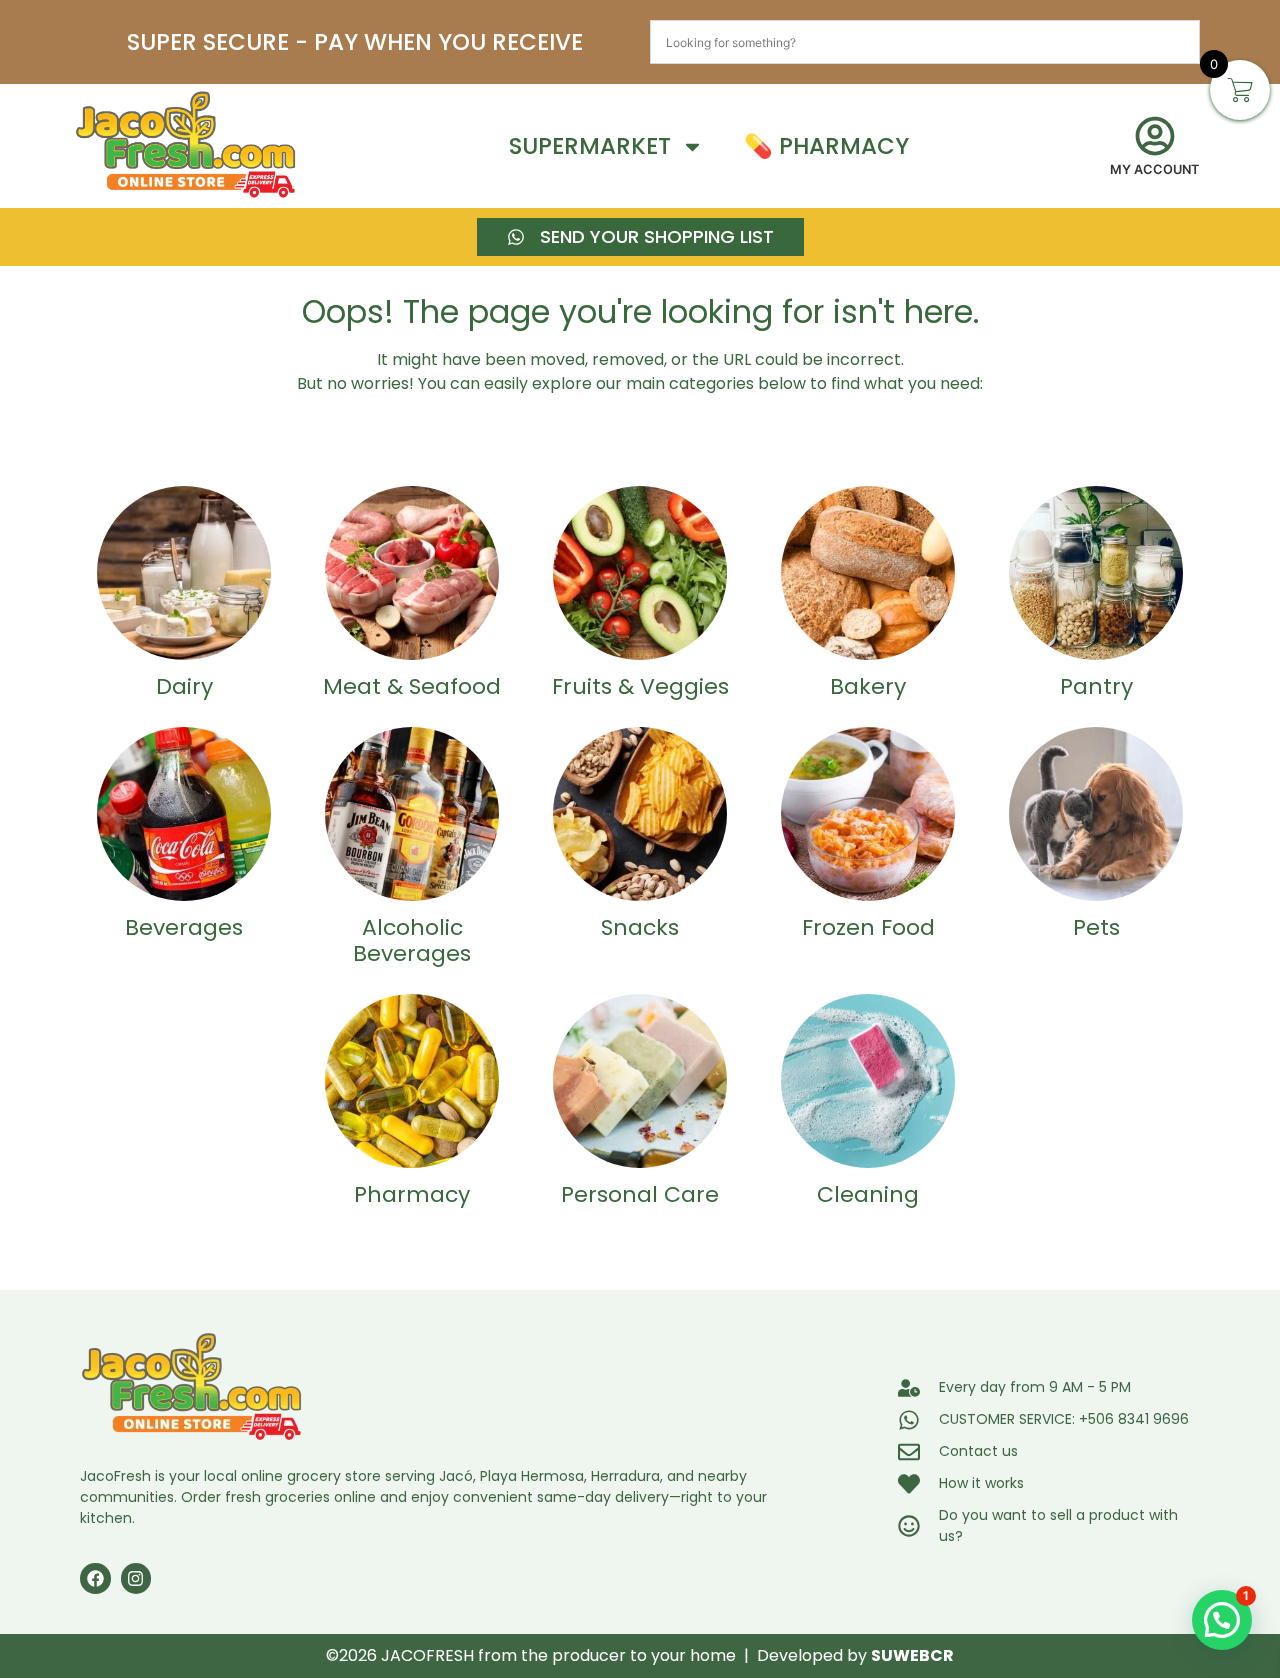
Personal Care (640, 1194)
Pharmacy (412, 1194)
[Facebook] (95, 1578)
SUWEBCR (912, 1655)
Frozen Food (868, 927)
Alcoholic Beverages (412, 940)
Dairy (184, 686)
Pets (1096, 927)
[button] (1222, 1620)
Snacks (640, 927)
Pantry (1096, 686)
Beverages (184, 927)
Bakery (868, 686)
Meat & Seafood (412, 686)
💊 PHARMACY (826, 146)
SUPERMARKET (590, 146)
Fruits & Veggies (640, 686)
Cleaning (868, 1194)
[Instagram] (136, 1578)
